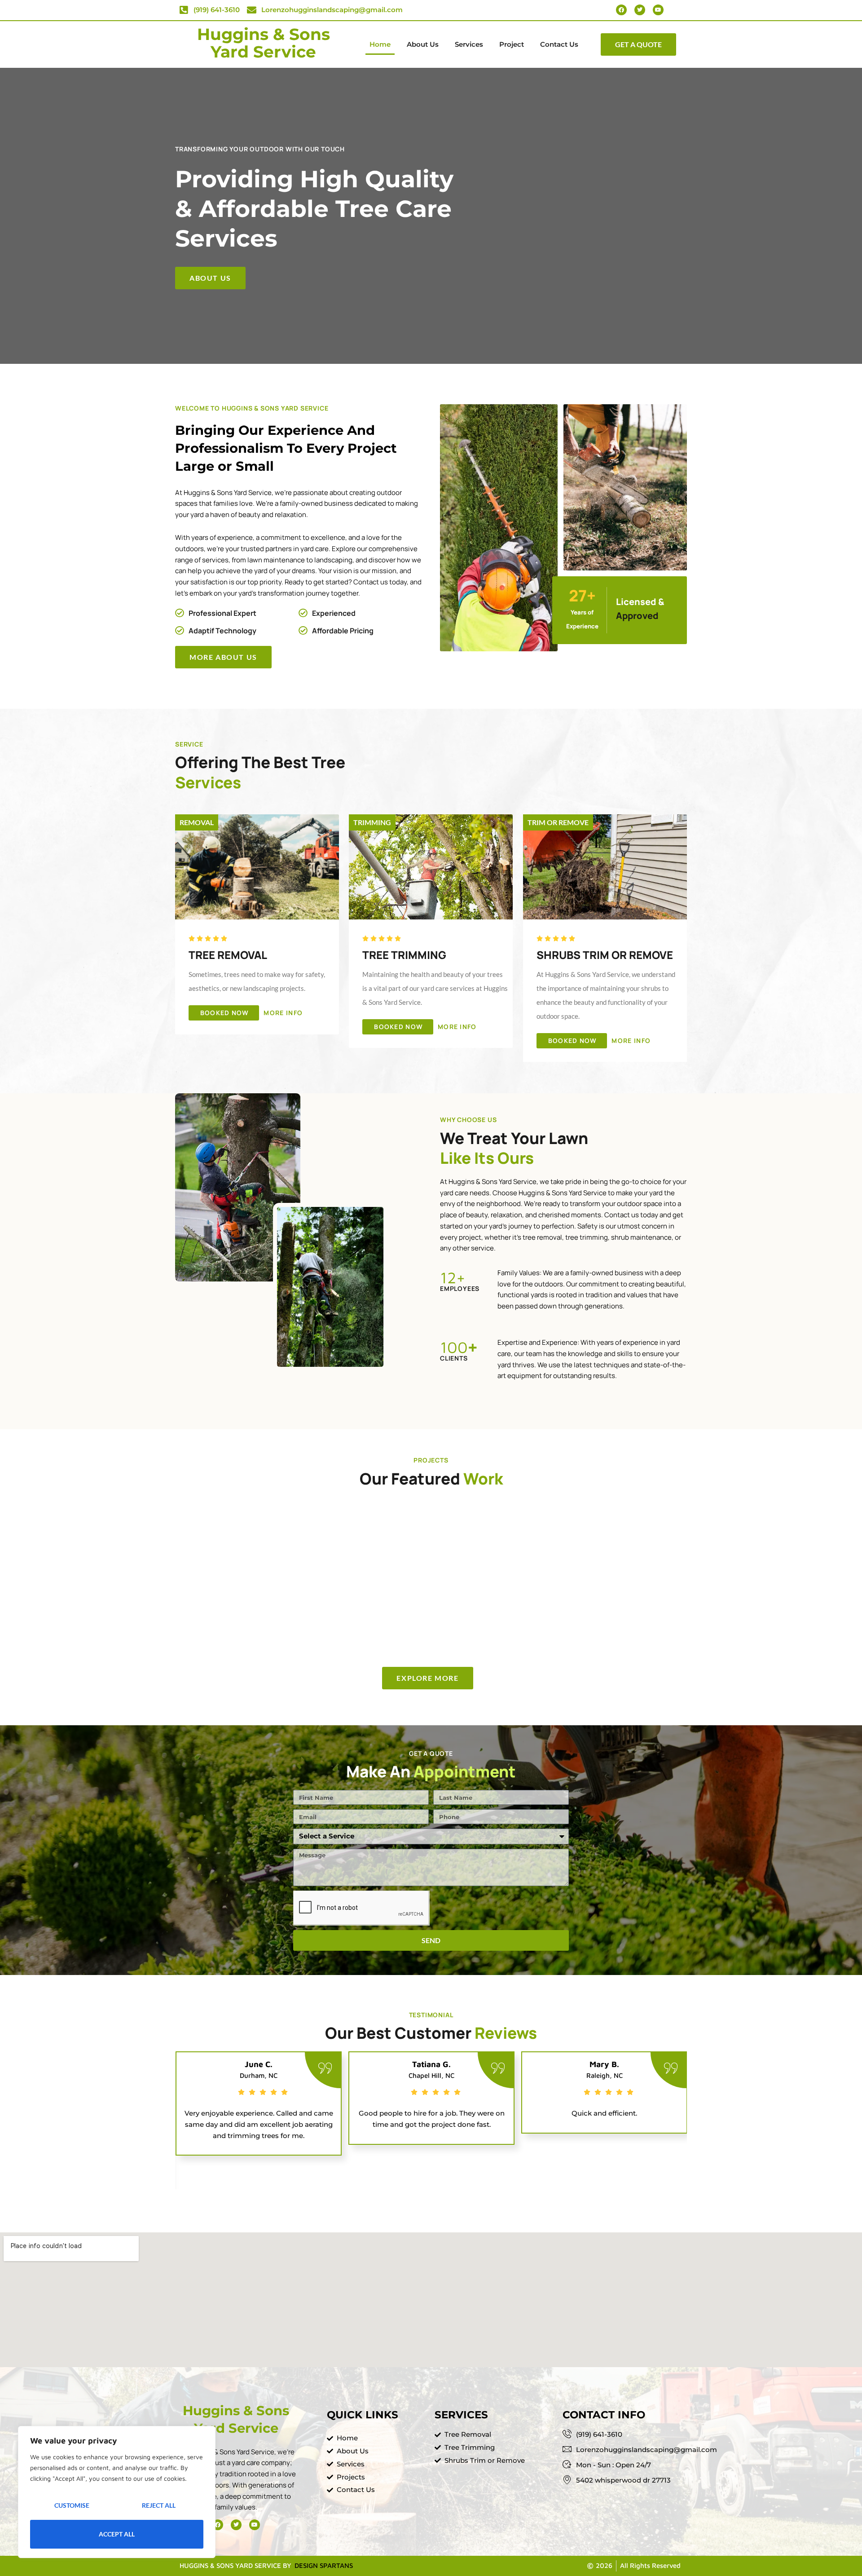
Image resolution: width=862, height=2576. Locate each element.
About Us (423, 44)
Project (512, 44)
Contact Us (559, 44)
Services (469, 44)
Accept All (117, 2534)
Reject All (159, 2505)
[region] (117, 2492)
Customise (72, 2505)
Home (380, 44)
